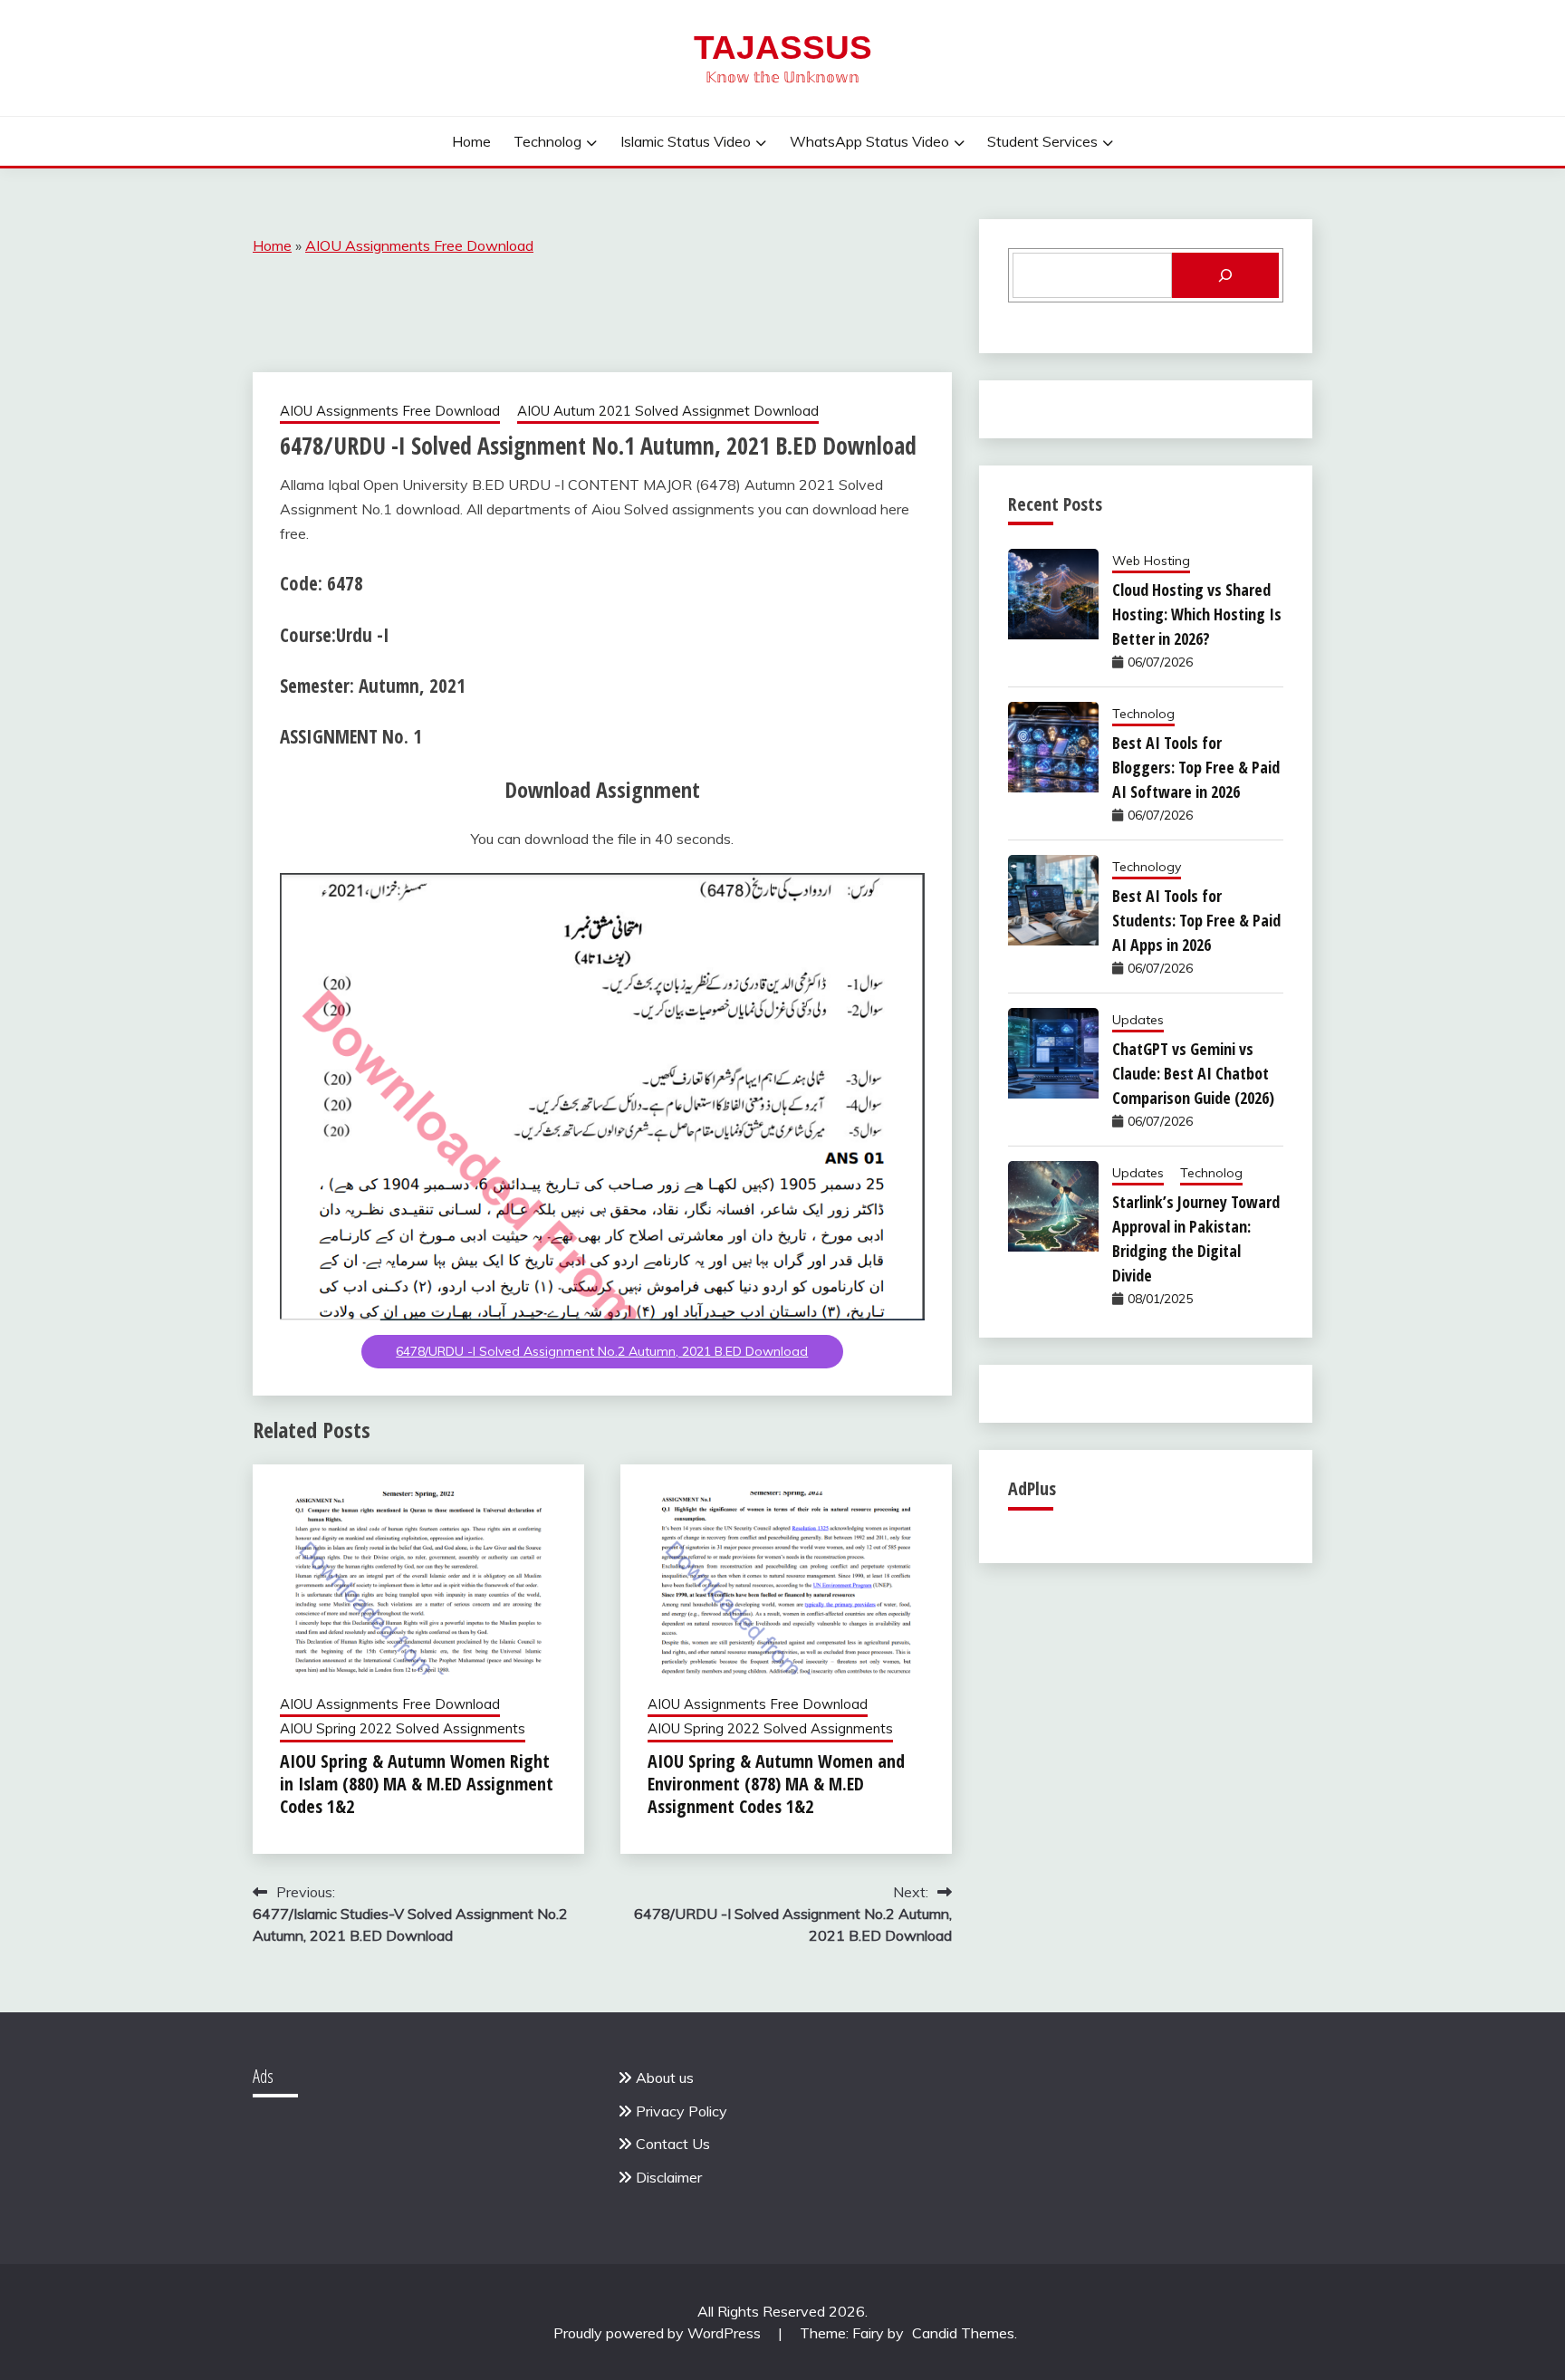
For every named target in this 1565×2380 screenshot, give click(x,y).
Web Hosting (1151, 561)
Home (471, 141)
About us (665, 2078)
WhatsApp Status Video (869, 141)
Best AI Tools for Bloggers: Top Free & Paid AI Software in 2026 (1196, 767)
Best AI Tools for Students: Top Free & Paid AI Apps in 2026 (1196, 920)
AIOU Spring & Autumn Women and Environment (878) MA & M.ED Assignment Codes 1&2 (776, 1784)
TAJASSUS (783, 48)
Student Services (1042, 141)
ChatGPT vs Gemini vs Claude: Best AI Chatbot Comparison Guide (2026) (1193, 1073)
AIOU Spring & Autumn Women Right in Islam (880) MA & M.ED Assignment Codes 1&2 (417, 1784)
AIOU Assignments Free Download (419, 245)
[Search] (1225, 275)
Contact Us (673, 2144)
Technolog (547, 141)
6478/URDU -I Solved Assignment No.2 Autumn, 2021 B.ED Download (602, 1351)
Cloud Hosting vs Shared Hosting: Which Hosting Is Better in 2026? (1197, 614)
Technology (1147, 867)
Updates (1138, 1020)
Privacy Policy (682, 2111)
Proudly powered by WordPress (659, 2333)
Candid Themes (963, 2333)
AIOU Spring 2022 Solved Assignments (403, 1728)
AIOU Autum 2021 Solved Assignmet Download (668, 411)
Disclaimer (669, 2177)
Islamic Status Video (686, 141)
